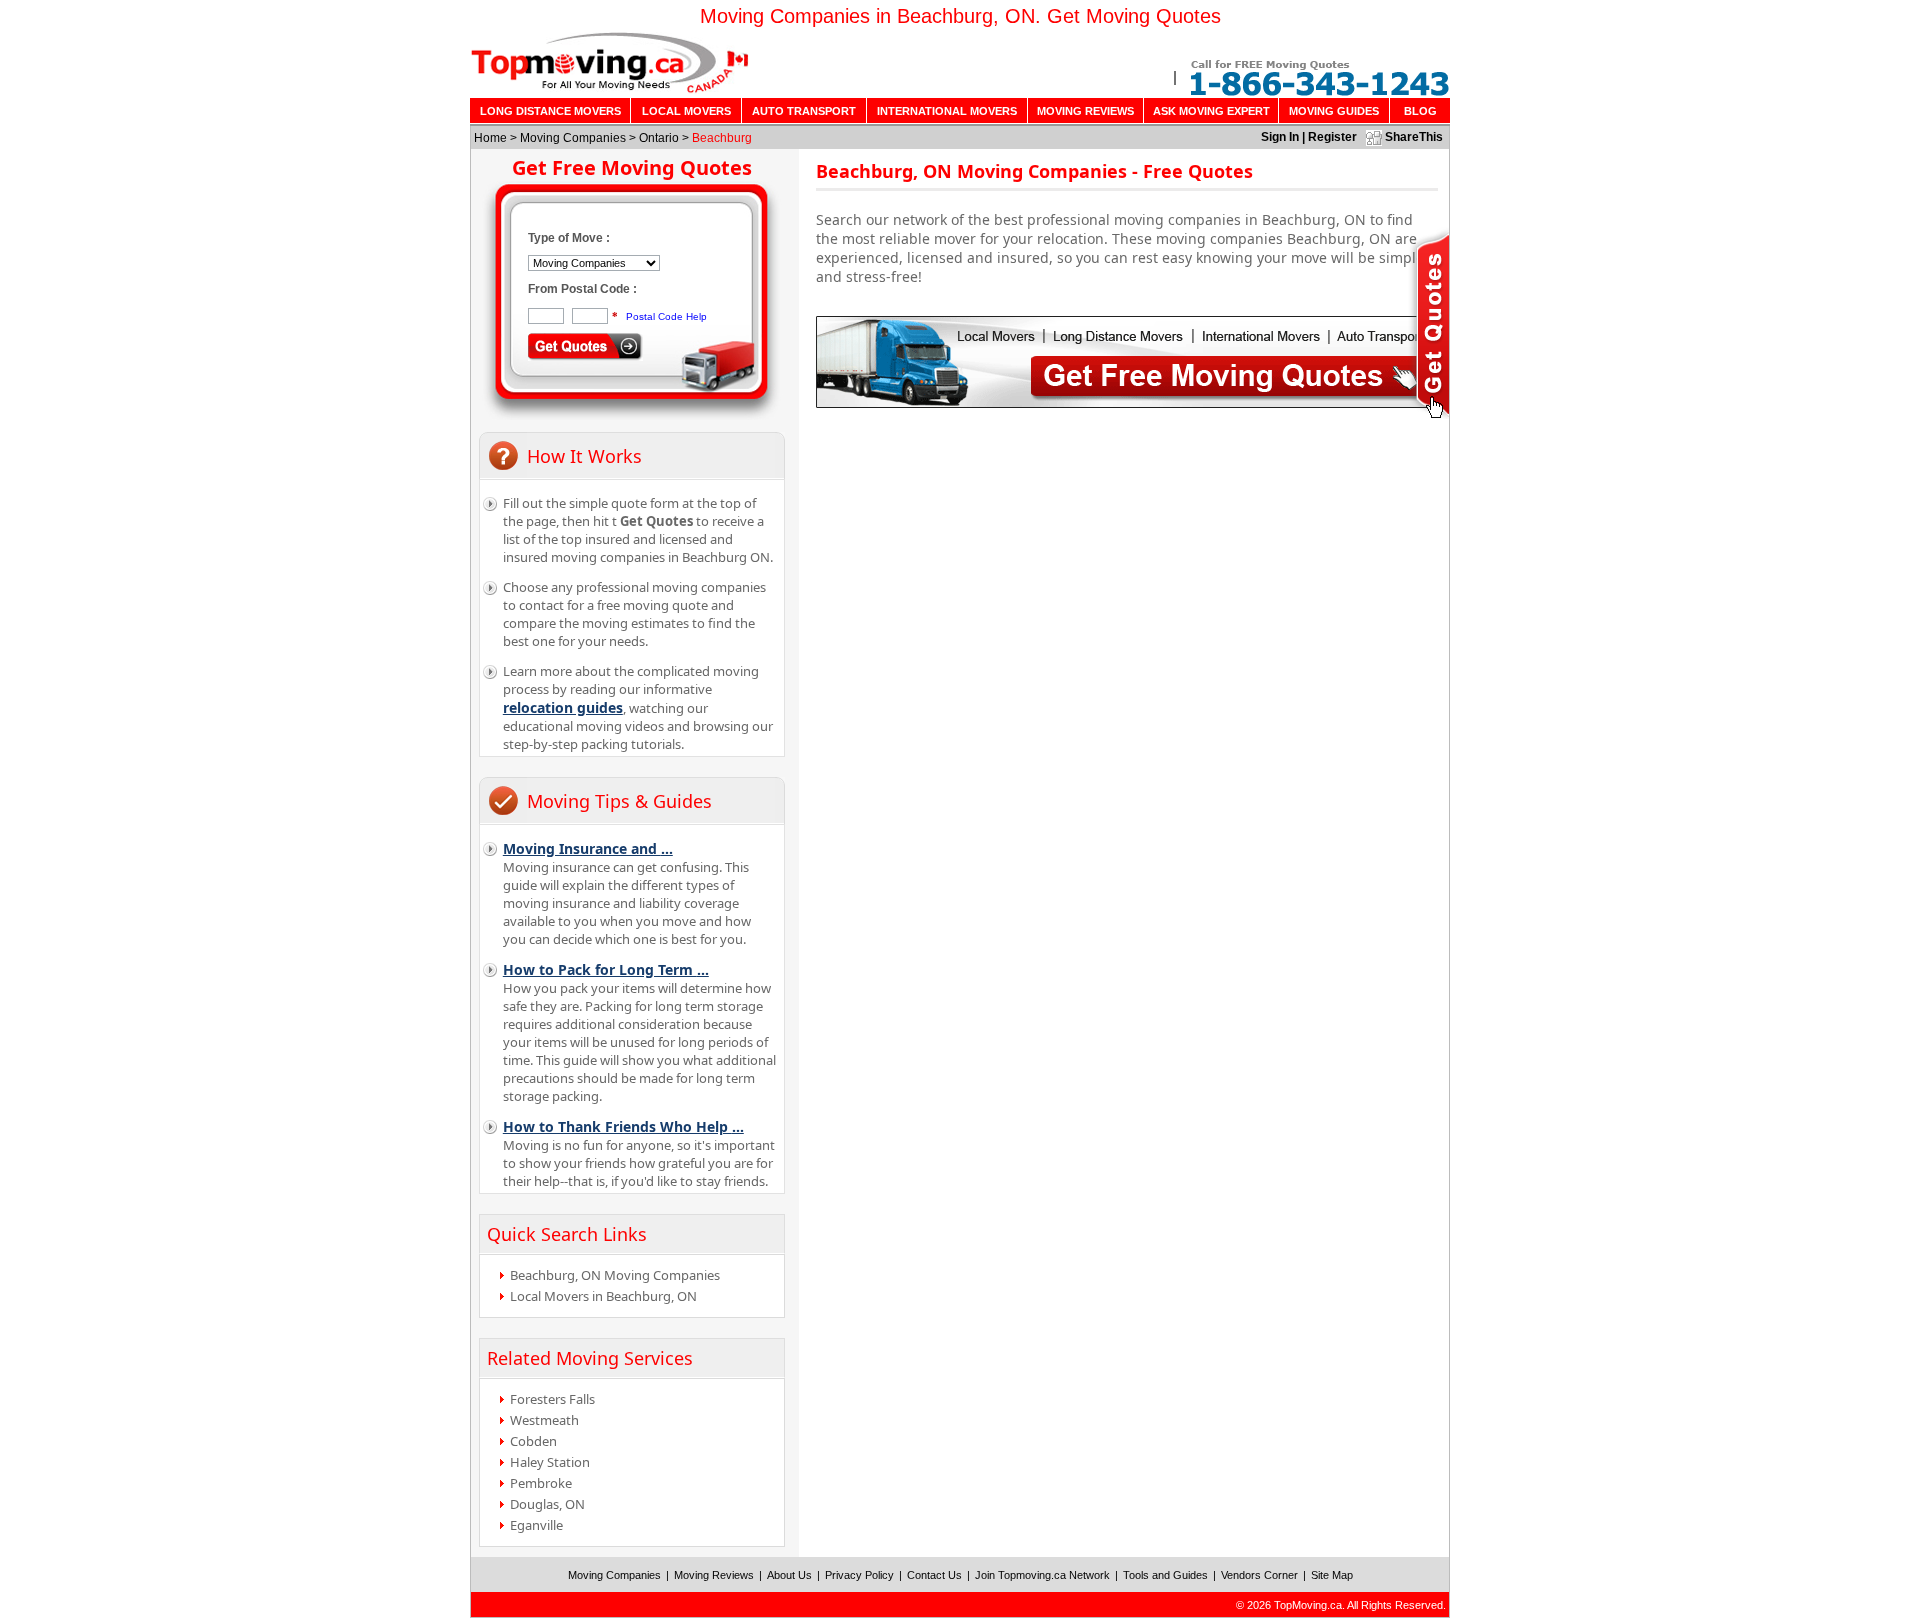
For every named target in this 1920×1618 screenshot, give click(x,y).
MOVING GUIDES (1334, 111)
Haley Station (550, 1462)
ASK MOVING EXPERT (1211, 111)
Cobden (533, 1441)
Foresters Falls (552, 1399)
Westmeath (544, 1420)
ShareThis (1414, 137)
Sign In (1280, 137)
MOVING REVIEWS (1085, 111)
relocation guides (563, 707)
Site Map (1332, 1575)
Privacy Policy (859, 1575)
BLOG (1420, 111)
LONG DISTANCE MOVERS (550, 111)
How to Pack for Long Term (606, 969)
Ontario (659, 138)
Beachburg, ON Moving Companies (615, 1275)
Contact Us (934, 1575)
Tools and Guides (1165, 1575)
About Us (789, 1575)
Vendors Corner (1259, 1575)
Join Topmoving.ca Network (1042, 1575)
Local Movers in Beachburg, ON (603, 1296)
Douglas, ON (547, 1504)
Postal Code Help (666, 316)
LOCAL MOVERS (686, 111)
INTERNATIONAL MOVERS (947, 111)
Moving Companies (573, 138)
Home (490, 138)
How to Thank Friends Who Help (623, 1126)
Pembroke (541, 1483)
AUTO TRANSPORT (804, 111)
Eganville (536, 1525)
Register (1332, 137)
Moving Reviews (714, 1575)
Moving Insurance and (588, 848)
